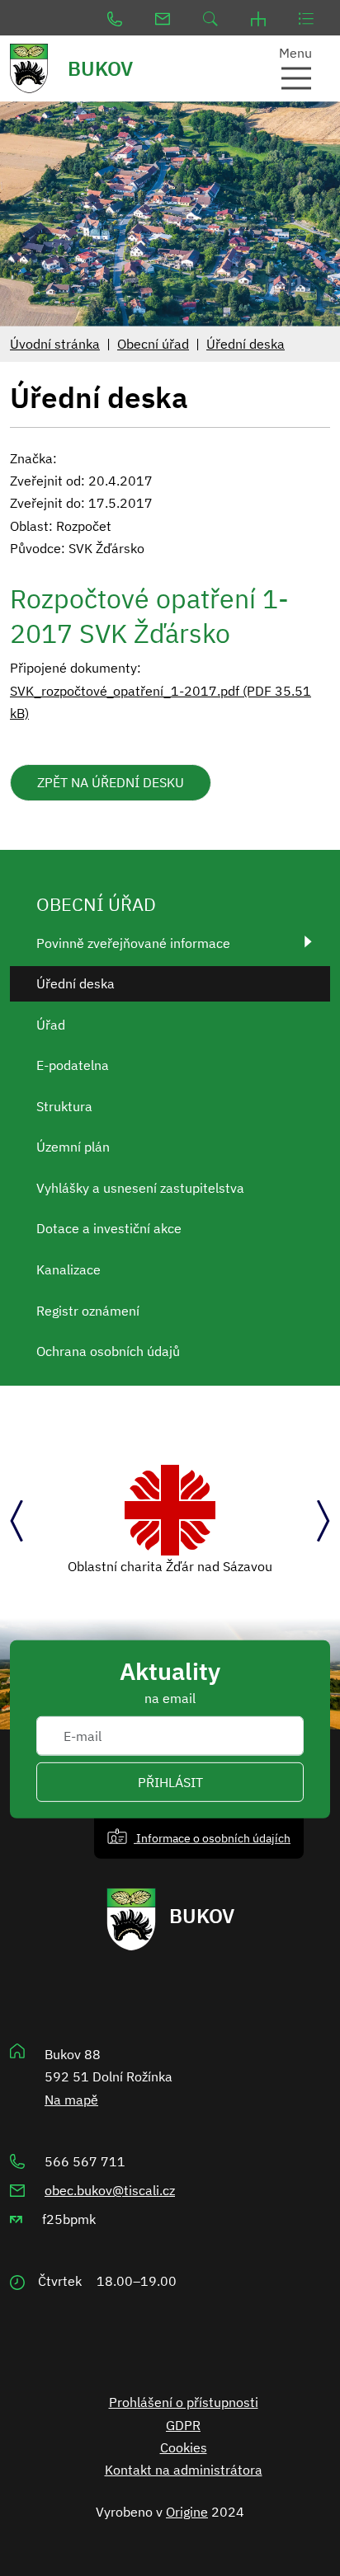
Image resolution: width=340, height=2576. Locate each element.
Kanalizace (68, 1269)
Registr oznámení (88, 1311)
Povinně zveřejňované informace (133, 943)
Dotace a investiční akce (109, 1228)
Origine (187, 2512)
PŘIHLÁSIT (170, 1782)
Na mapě (71, 2100)
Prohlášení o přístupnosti (184, 2402)
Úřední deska (246, 344)
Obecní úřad (153, 344)
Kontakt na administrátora (184, 2470)
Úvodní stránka (55, 344)
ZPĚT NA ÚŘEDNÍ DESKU (111, 782)
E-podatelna (73, 1065)
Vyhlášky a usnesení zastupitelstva (140, 1188)
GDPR (183, 2425)
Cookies (184, 2447)
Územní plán (73, 1147)
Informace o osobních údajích (212, 1838)
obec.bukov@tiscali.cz (110, 2190)
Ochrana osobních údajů (108, 1351)
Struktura (64, 1106)
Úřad (51, 1025)
